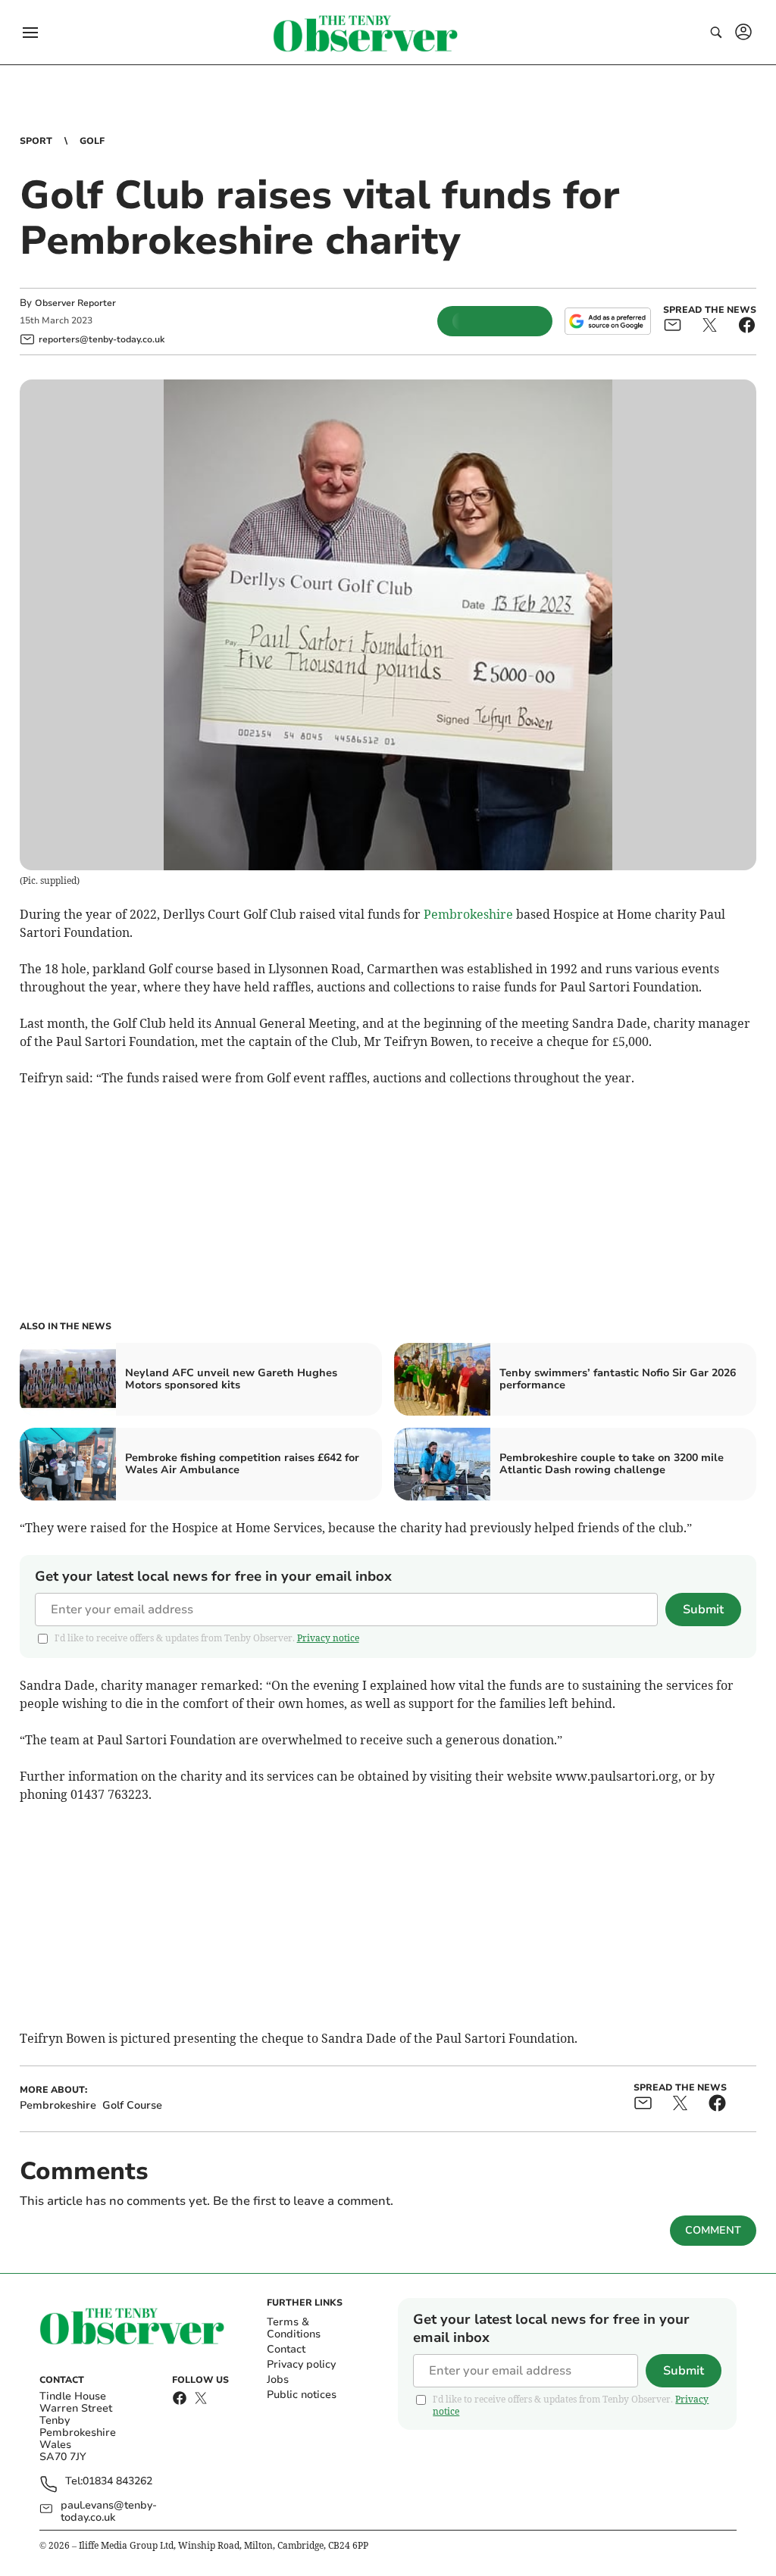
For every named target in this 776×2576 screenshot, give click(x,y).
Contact (286, 2349)
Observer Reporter (75, 303)
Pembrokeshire (468, 914)
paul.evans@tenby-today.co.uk (109, 2512)
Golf (92, 141)
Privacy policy (301, 2364)
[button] (30, 33)
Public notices (302, 2395)
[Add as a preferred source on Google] (608, 321)
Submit (703, 1610)
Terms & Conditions (294, 2328)
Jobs (278, 2379)
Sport (36, 141)
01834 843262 (117, 2482)
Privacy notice (328, 1638)
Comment (713, 2230)
